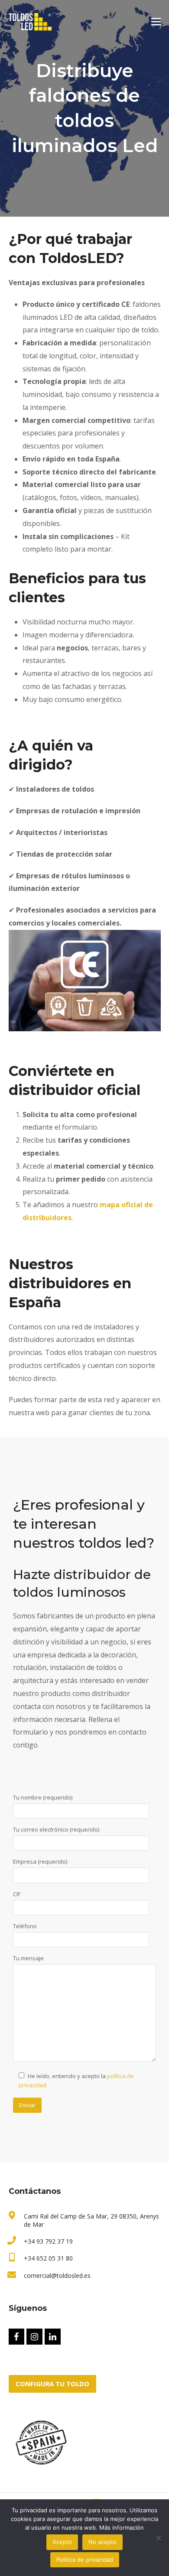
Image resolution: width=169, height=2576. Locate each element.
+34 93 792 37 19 (48, 2241)
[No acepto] (158, 2538)
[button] (156, 22)
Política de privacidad (85, 2560)
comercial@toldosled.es (57, 2276)
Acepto (62, 2542)
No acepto (102, 2542)
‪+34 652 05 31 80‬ (48, 2258)
